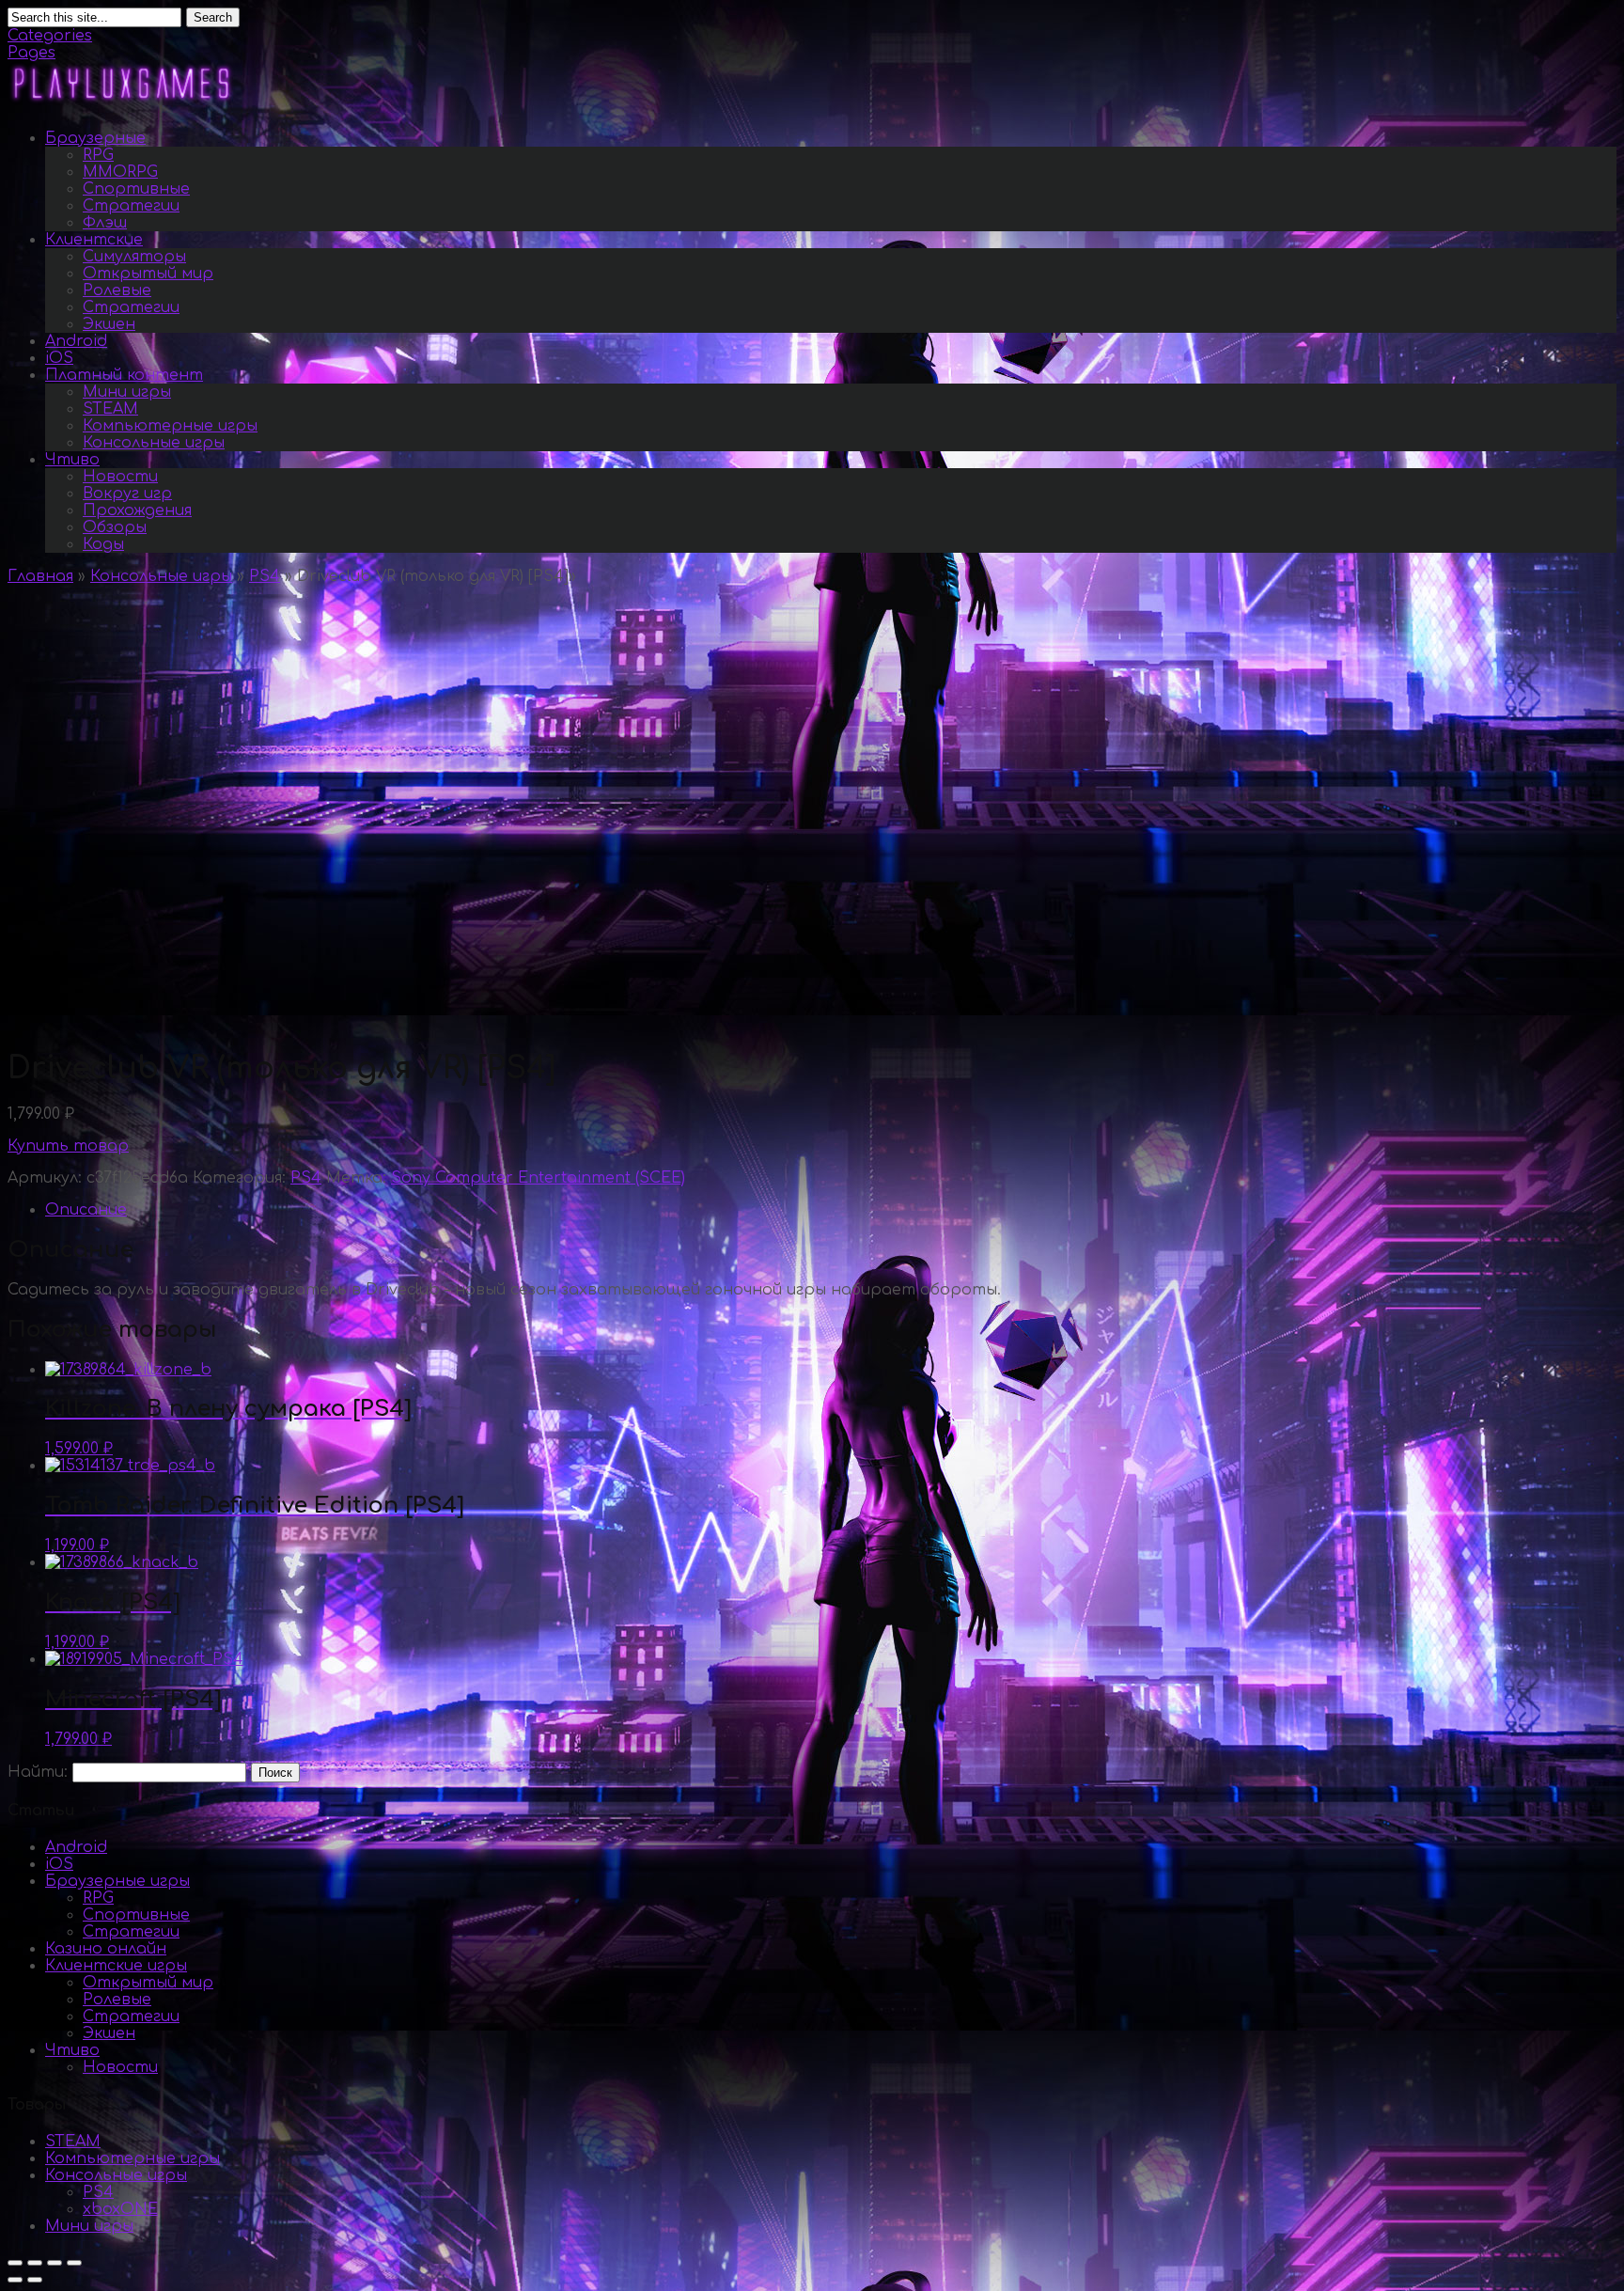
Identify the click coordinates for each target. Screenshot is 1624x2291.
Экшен (109, 324)
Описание (86, 1210)
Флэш (105, 223)
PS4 (265, 576)
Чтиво (72, 460)
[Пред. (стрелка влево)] (15, 2280)
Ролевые (117, 290)
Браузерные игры (117, 1881)
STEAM (110, 409)
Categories (50, 36)
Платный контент (124, 375)
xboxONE (120, 2209)
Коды (103, 544)
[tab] (831, 1210)
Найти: (38, 1772)
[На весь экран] (55, 2263)
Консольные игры (154, 443)
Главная (40, 576)
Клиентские (94, 240)
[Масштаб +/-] (74, 2263)
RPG (98, 155)
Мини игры (127, 392)
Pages (31, 53)
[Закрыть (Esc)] (15, 2263)
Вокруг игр (127, 494)
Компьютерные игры (170, 426)
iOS (59, 358)
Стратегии (131, 206)
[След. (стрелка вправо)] (35, 2280)
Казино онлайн (106, 1949)
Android (76, 341)
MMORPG (120, 172)
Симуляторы (134, 257)
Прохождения (137, 510)
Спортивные (136, 189)
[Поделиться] (35, 2263)
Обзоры (115, 527)
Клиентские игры (116, 1966)
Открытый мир (148, 274)
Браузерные (95, 138)
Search (213, 17)
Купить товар (68, 1146)
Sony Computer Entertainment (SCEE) (538, 1178)
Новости (120, 477)
